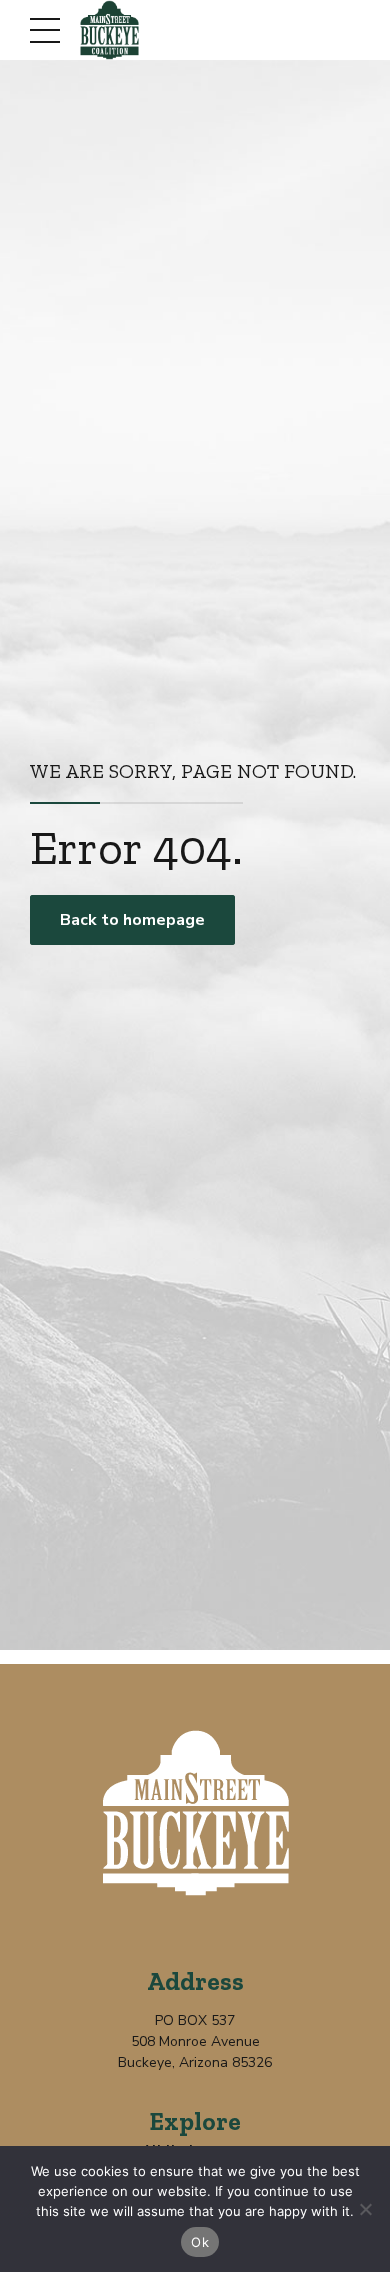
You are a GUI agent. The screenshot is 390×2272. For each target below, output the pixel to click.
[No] (365, 2209)
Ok (200, 2242)
